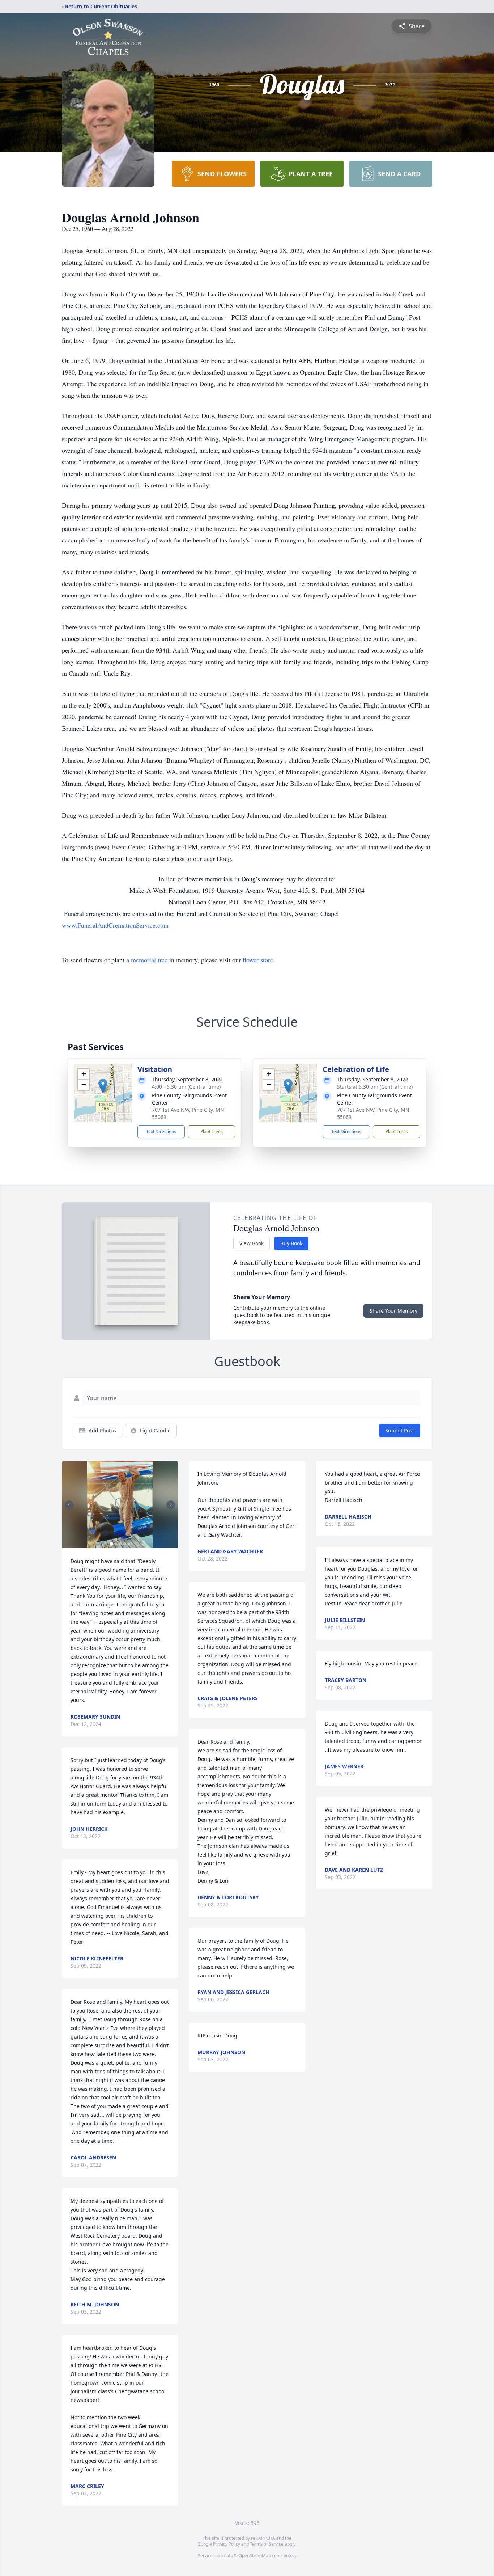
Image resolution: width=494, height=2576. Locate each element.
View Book (252, 1243)
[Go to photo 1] (111, 1544)
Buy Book (291, 1243)
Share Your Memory (393, 1311)
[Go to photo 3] (120, 1544)
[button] (103, 1086)
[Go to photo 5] (129, 1544)
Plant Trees (212, 1131)
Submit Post (400, 1430)
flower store (258, 960)
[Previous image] (69, 1505)
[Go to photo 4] (124, 1544)
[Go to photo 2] (116, 1544)
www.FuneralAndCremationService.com (115, 925)
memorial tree (149, 960)
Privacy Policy (227, 2544)
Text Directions (161, 1131)
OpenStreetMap (255, 2556)
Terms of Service (267, 2544)
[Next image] (171, 1505)
